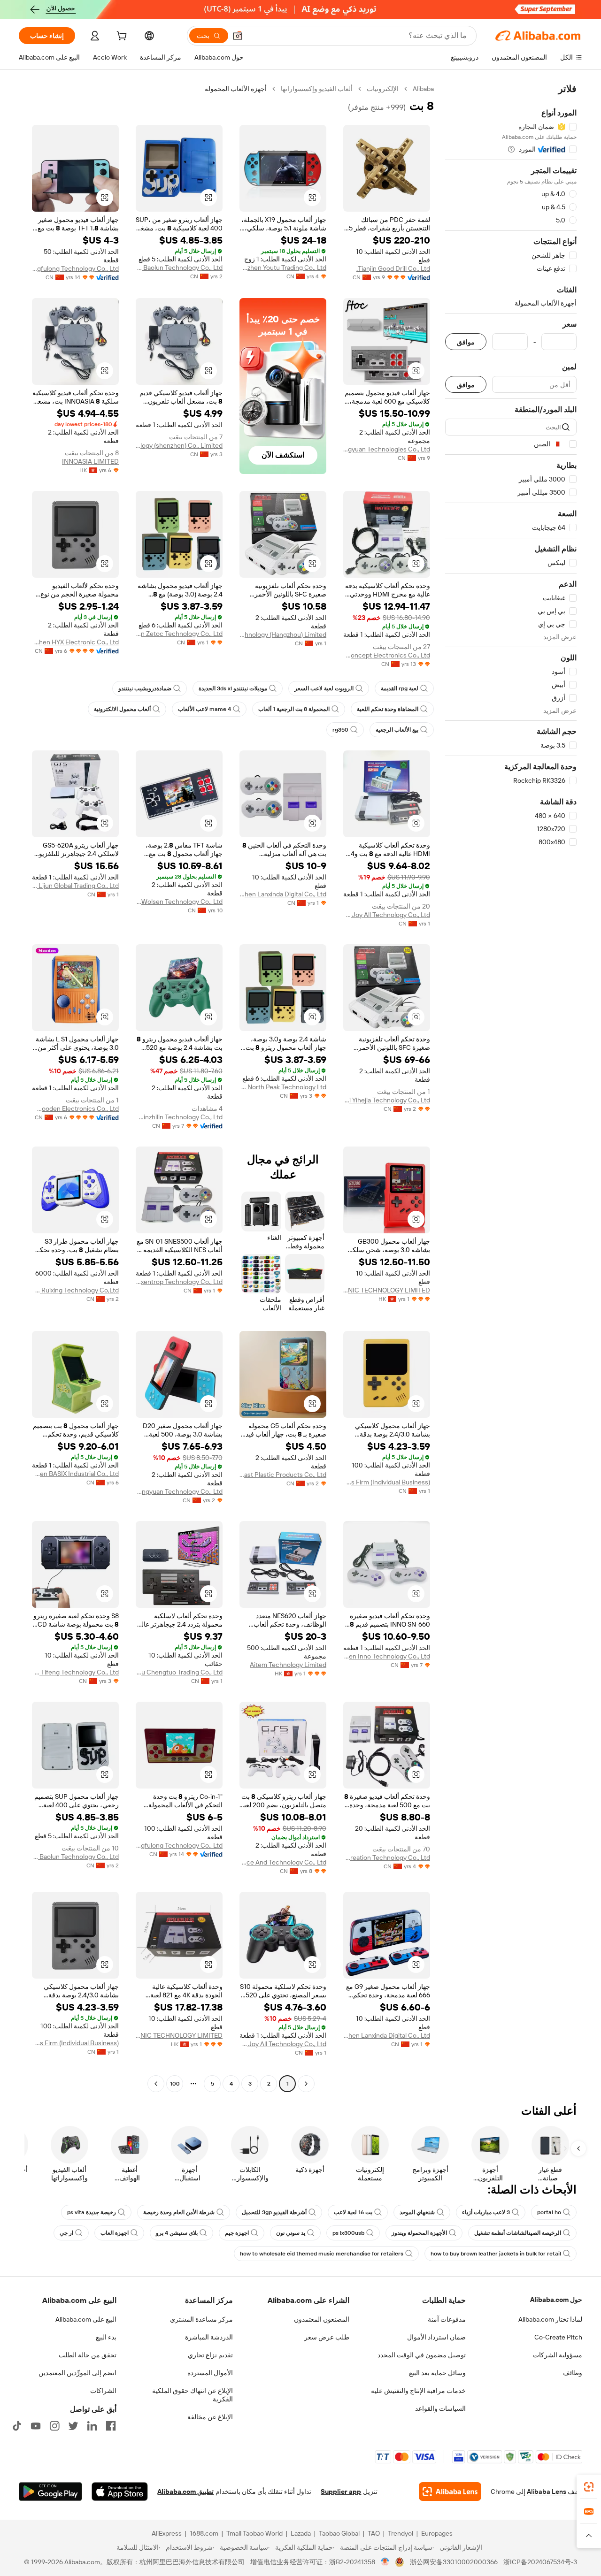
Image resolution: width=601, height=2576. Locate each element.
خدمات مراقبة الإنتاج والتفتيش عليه (418, 2391)
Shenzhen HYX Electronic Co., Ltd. (75, 642)
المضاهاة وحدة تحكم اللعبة (388, 709)
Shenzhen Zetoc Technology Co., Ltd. (179, 634)
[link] (589, 2487)
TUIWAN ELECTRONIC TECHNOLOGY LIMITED (387, 1290)
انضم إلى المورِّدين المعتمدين (77, 2373)
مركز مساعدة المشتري (201, 2319)
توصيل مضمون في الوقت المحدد (422, 2355)
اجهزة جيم (237, 2233)
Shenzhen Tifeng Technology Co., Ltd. (75, 1672)
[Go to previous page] (306, 2084)
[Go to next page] (156, 2084)
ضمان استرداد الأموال (436, 2337)
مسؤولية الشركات (558, 2355)
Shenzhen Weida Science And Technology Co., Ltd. (283, 1862)
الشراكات (103, 2391)
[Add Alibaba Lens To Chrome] (450, 2492)
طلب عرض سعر (327, 2337)
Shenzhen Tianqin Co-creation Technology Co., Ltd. (387, 1857)
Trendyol (401, 2533)
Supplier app (341, 2492)
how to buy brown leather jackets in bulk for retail (496, 2254)
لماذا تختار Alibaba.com (550, 2319)
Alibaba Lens (547, 2492)
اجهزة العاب (115, 2233)
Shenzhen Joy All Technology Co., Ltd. (387, 915)
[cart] (121, 37)
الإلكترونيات (383, 89)
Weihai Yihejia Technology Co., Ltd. (387, 1100)
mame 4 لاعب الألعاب (204, 709)
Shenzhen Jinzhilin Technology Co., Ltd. (179, 1117)
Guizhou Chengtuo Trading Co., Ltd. (179, 1672)
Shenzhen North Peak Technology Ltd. (283, 1087)
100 (175, 2084)
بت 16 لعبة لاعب (353, 2212)
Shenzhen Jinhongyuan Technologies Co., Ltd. (387, 449)
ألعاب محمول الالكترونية (122, 709)
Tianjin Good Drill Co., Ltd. (393, 268)
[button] (238, 36)
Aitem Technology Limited (288, 1665)
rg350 (340, 730)
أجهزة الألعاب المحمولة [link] (236, 89)
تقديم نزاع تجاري (210, 2355)
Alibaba (423, 89)
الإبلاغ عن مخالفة (210, 2417)
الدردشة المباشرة (209, 2337)
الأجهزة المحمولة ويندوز (419, 2233)
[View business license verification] (385, 2562)
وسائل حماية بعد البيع (437, 2373)
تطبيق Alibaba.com (185, 2492)
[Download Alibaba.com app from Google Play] (50, 2492)
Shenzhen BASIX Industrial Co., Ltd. (75, 1474)
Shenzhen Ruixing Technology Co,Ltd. (75, 1290)
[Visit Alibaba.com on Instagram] (54, 2426)
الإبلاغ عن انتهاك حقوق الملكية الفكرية (193, 2395)
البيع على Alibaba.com (86, 2319)
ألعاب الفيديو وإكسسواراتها (317, 89)
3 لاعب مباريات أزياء (486, 2212)
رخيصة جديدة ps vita (92, 2212)
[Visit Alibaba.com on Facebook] (111, 2426)
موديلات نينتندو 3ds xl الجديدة (233, 688)
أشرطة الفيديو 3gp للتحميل (274, 2212)
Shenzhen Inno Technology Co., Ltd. (387, 1656)
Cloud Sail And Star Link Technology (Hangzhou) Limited (283, 634)
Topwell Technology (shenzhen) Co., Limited (179, 445)
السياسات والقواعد (440, 2408)
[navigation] (511, 1087)
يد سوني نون (291, 2233)
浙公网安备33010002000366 (454, 2562)
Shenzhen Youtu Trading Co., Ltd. (283, 268)
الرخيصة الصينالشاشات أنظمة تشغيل (518, 2233)
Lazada (301, 2533)
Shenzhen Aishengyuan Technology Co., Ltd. (179, 1491)
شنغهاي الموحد (417, 2212)
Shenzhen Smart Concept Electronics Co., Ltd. (387, 655)
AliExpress (167, 2533)
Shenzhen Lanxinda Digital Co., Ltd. (283, 894)
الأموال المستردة (210, 2373)
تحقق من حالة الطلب (88, 2355)
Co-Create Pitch (558, 2337)
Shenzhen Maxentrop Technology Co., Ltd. (179, 1282)
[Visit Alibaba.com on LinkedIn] (92, 2426)
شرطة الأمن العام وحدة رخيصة (179, 2212)
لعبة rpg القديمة (400, 688)
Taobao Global (339, 2533)
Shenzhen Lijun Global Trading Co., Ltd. (75, 886)
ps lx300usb (348, 2233)
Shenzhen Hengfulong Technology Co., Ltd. (75, 268)
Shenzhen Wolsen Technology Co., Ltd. (179, 902)
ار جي (66, 2233)
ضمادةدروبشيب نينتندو (145, 688)
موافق (466, 342)
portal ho (549, 2212)
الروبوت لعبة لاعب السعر (324, 688)
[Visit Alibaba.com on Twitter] (73, 2426)
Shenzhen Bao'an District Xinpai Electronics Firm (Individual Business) (387, 1482)
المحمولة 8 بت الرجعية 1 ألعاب (294, 709)
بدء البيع (106, 2337)
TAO (374, 2533)
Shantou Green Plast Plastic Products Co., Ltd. (283, 1475)
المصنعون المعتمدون (322, 2319)
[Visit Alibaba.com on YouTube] (36, 2426)
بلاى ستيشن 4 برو (177, 2233)
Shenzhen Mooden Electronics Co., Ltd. (75, 1108)
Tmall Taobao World (254, 2533)
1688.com (204, 2533)
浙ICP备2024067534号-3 (540, 2562)
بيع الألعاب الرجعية (397, 730)
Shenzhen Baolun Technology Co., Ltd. (179, 268)
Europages (437, 2533)
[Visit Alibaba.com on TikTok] (17, 2426)
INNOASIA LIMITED (90, 461)
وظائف (573, 2373)
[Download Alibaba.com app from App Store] (120, 2492)
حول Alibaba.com (556, 2300)
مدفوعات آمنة (447, 2319)
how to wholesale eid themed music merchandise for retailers (322, 2254)
